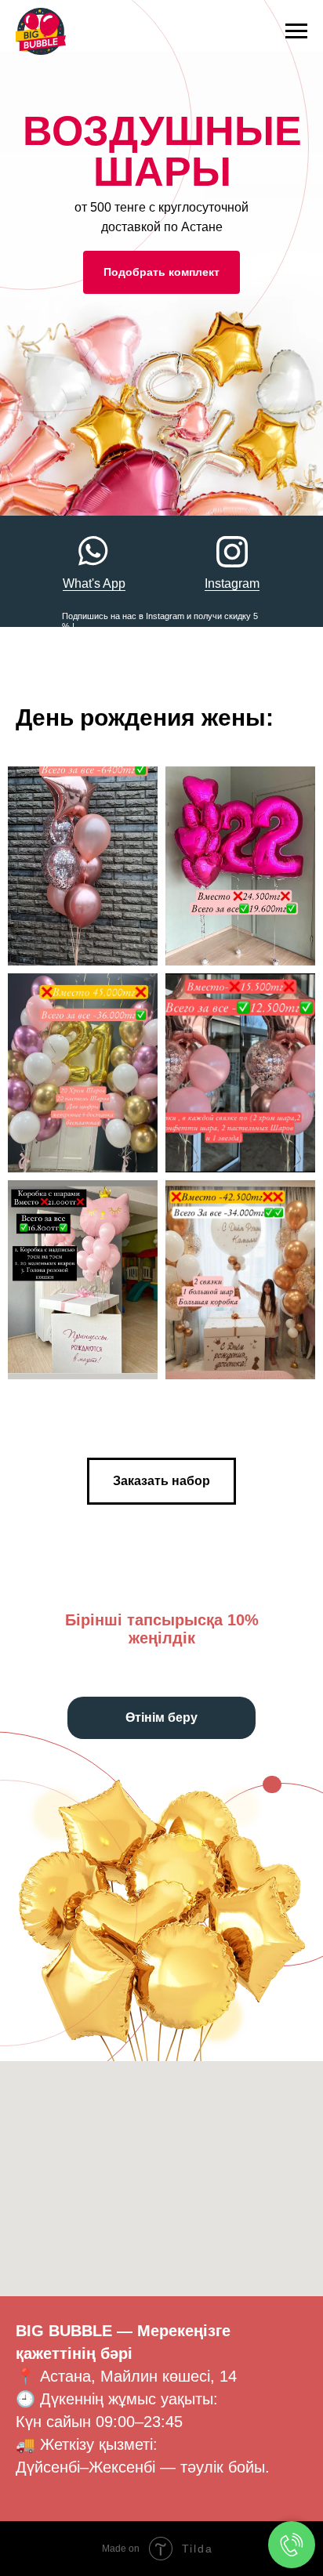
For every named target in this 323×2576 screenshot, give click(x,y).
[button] (161, 1481)
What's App (94, 583)
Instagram (232, 583)
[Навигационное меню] (296, 31)
